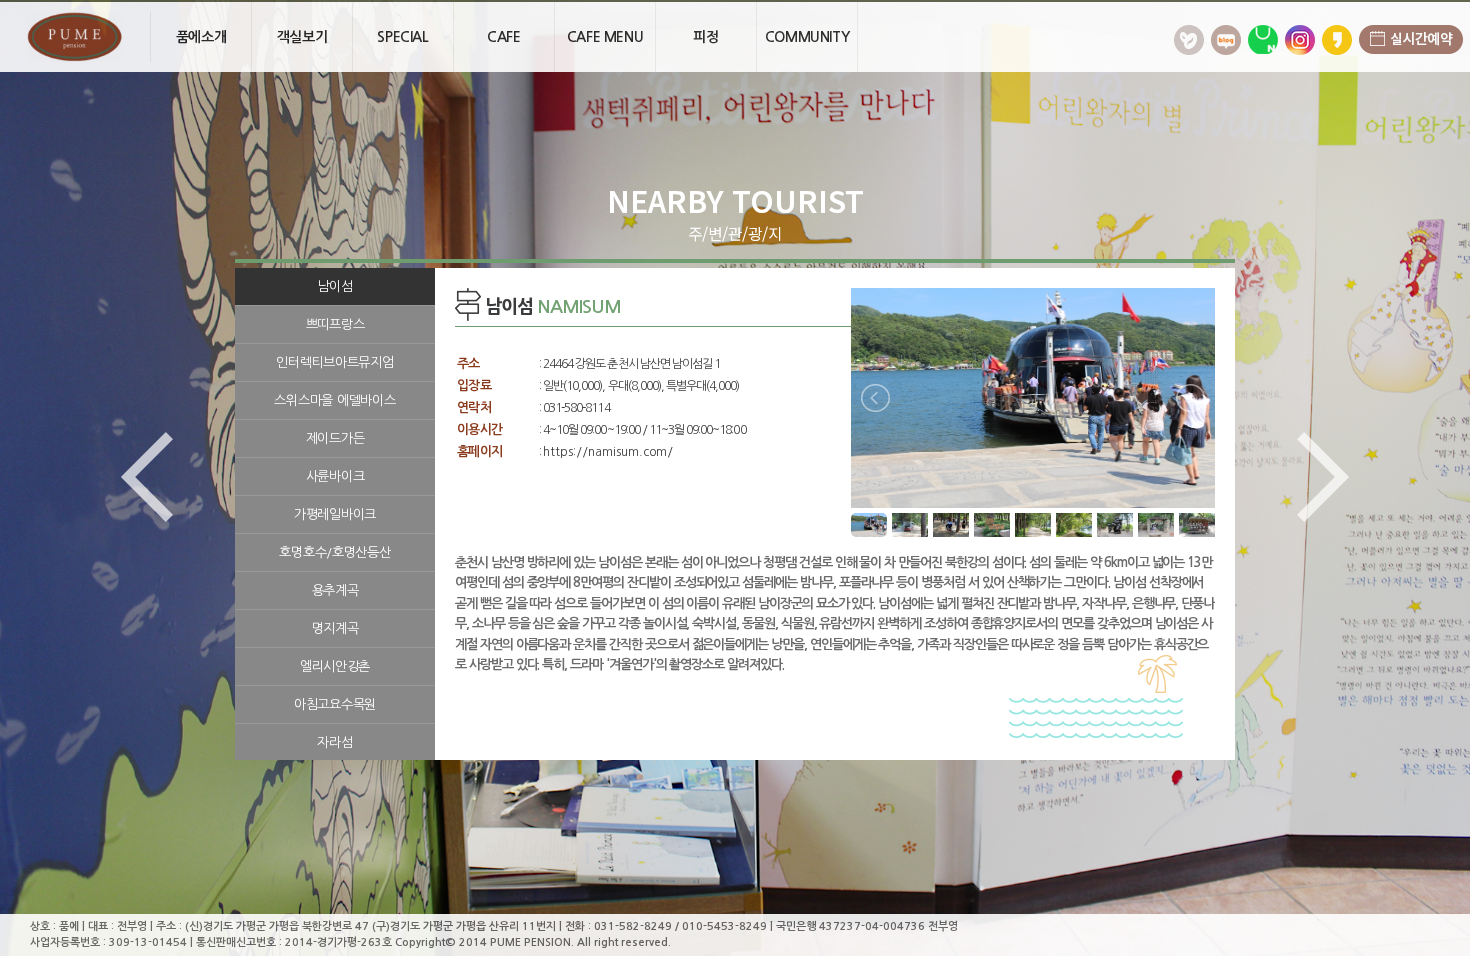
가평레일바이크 (335, 514)
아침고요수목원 (335, 704)
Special (402, 37)
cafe (503, 37)
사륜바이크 (335, 476)
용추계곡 (335, 590)
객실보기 (302, 37)
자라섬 (334, 742)
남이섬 (334, 286)
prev (153, 478)
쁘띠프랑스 (335, 324)
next (1317, 478)
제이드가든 (335, 438)
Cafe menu (605, 37)
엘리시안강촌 (335, 666)
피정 (705, 37)
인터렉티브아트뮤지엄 (334, 362)
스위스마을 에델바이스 (334, 400)
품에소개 (201, 37)
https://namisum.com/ (608, 452)
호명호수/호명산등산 (334, 552)
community (807, 37)
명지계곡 (335, 628)
